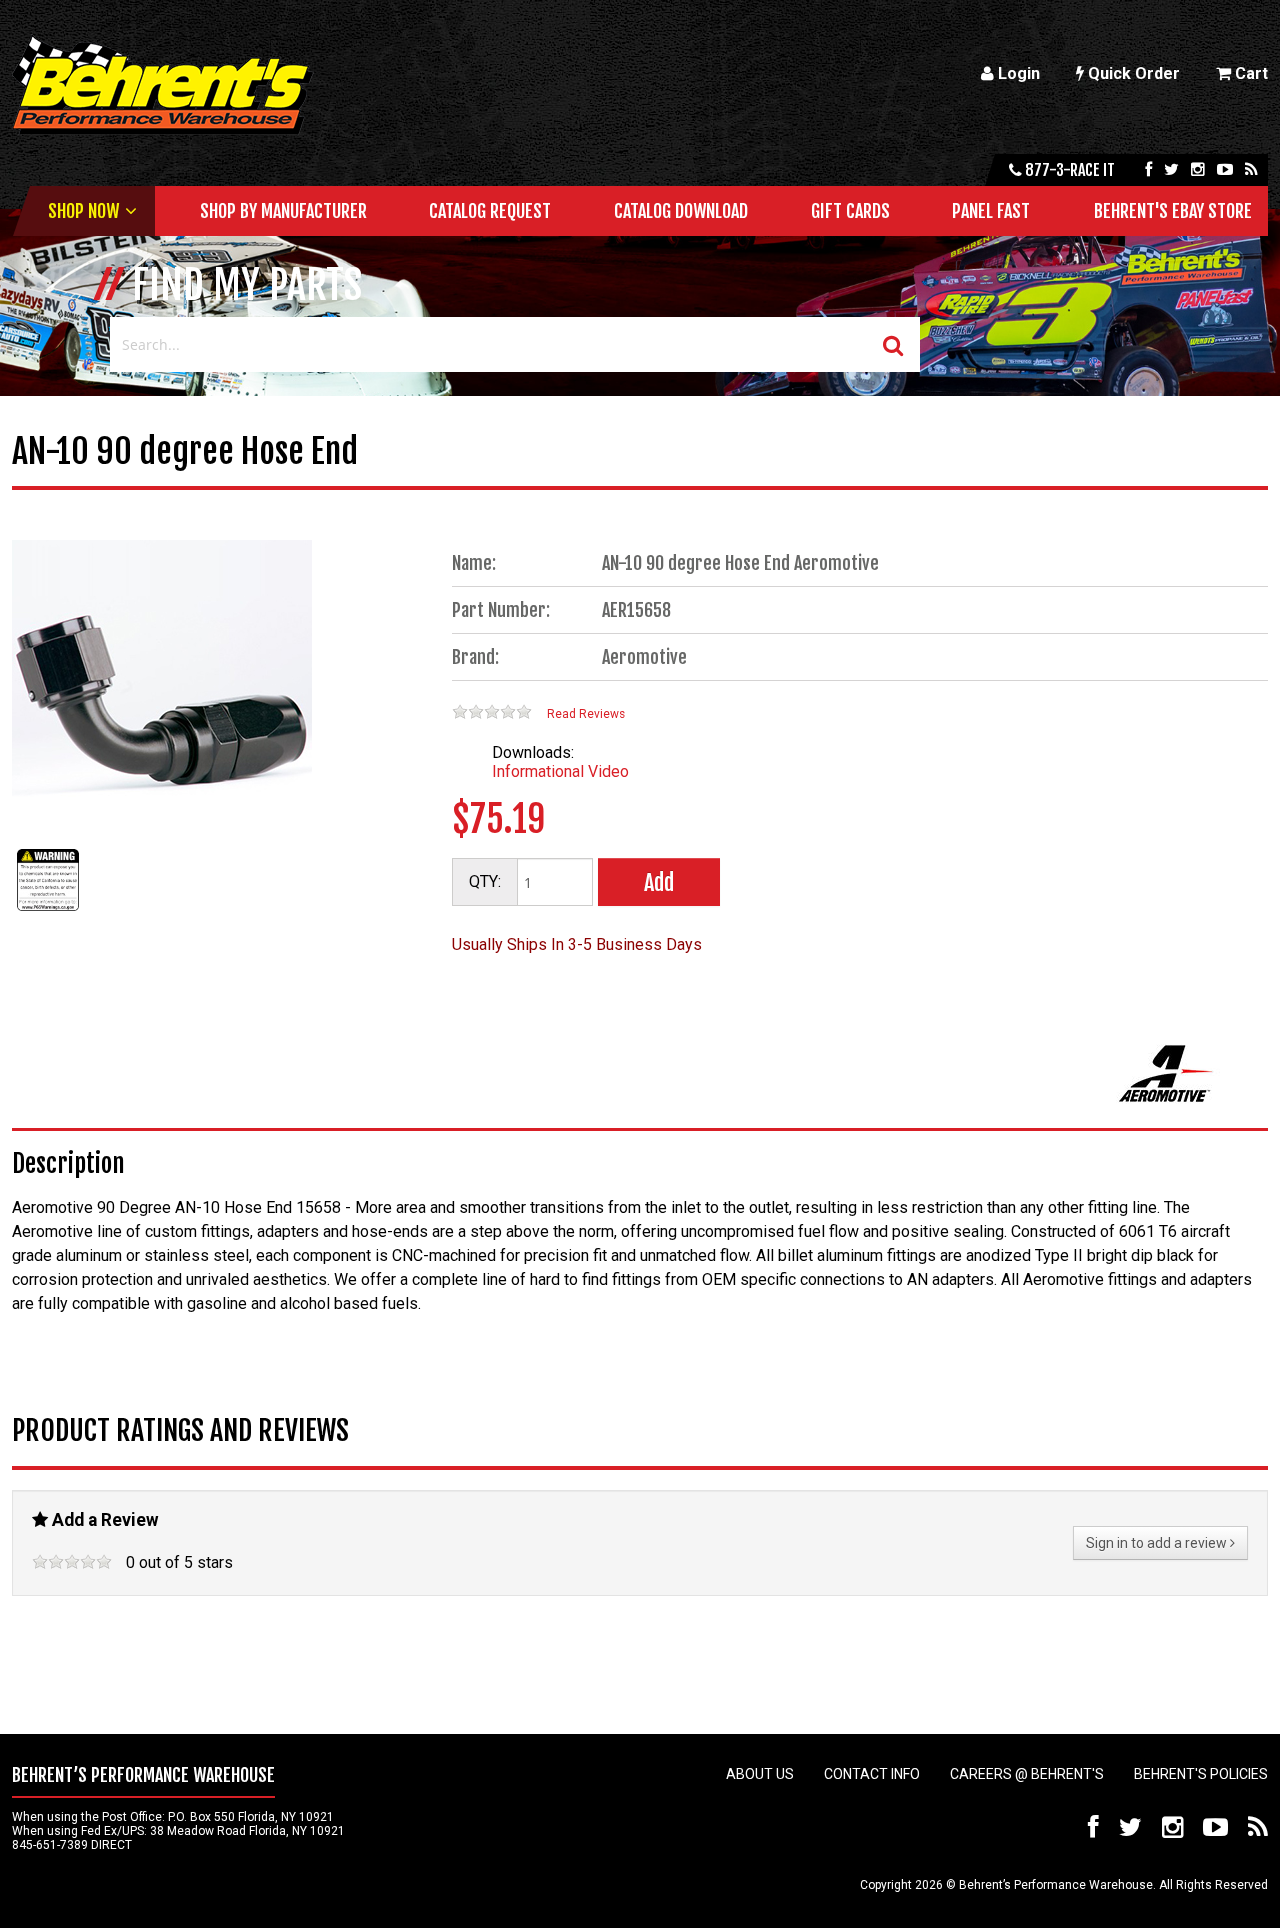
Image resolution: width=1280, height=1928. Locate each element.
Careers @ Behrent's (1027, 1774)
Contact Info (872, 1774)
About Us (760, 1774)
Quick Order (1132, 73)
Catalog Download (681, 211)
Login (1017, 73)
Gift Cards (850, 211)
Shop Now (83, 211)
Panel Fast (991, 211)
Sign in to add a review (1158, 1543)
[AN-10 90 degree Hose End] (48, 910)
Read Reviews (586, 714)
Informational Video (560, 771)
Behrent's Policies (1201, 1774)
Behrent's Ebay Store (1173, 211)
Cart (1249, 73)
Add (659, 882)
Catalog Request (490, 211)
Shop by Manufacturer (283, 211)
